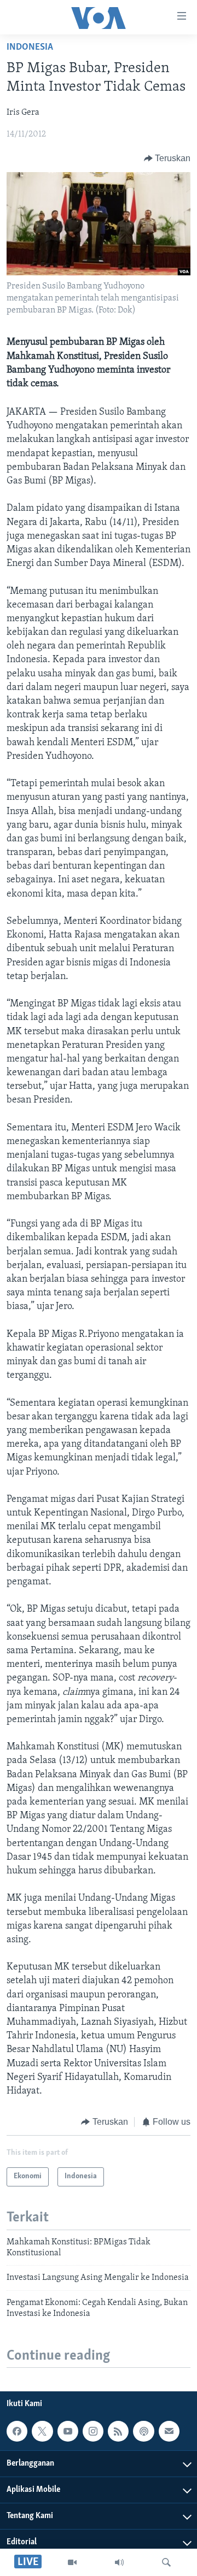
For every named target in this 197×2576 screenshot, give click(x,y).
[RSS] (118, 2431)
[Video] (72, 2562)
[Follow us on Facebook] (17, 2431)
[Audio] (119, 2562)
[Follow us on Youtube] (68, 2431)
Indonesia (30, 48)
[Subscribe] (169, 2431)
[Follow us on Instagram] (93, 2431)
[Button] (167, 158)
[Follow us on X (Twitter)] (42, 2431)
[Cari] (166, 2562)
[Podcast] (143, 2431)
